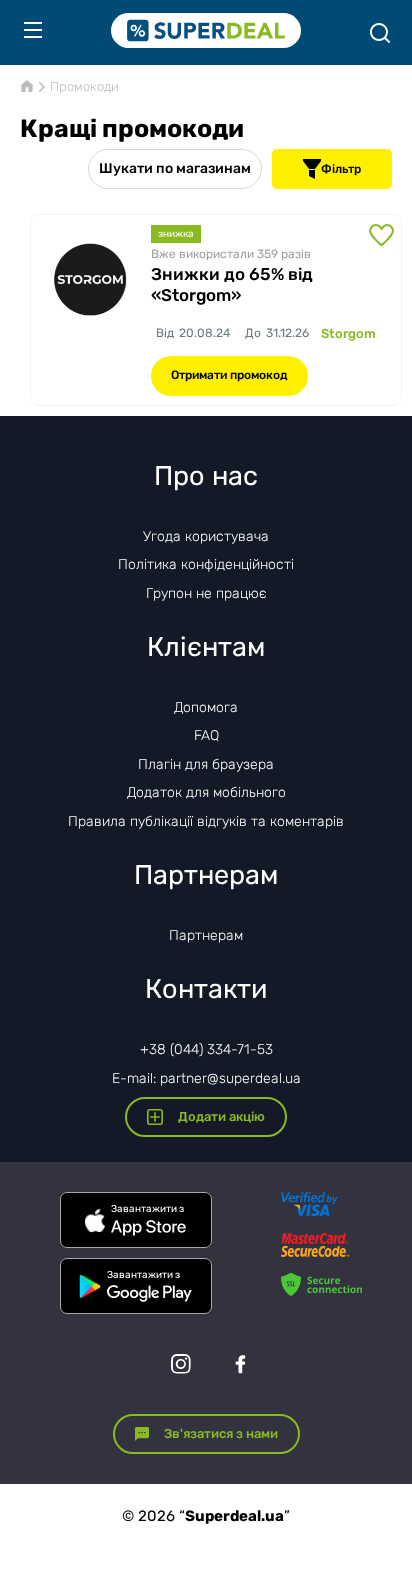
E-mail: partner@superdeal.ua (206, 1078)
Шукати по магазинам (175, 168)
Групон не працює (206, 593)
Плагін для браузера (206, 764)
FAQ (206, 735)
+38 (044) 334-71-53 (206, 1049)
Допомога (206, 707)
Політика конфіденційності (206, 564)
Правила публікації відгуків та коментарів (206, 821)
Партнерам (206, 935)
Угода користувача (206, 536)
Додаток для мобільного (206, 792)
